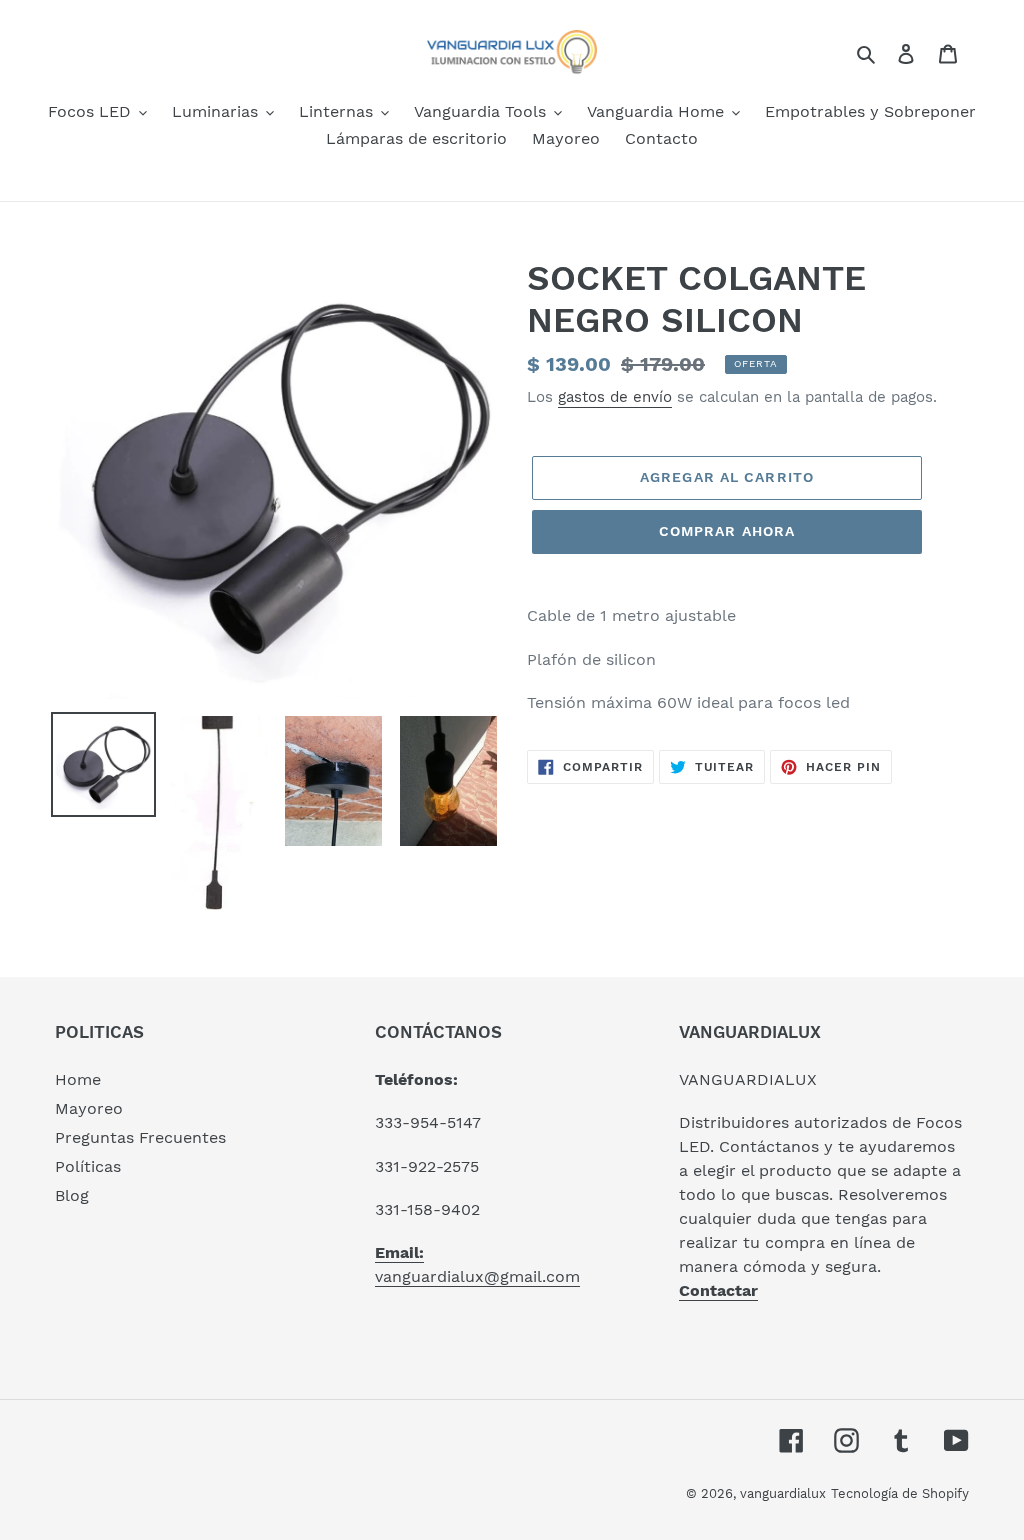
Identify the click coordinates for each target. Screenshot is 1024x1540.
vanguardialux (783, 1493)
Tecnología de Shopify (900, 1493)
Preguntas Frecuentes (140, 1137)
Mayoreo (89, 1108)
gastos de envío (615, 397)
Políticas (88, 1166)
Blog (72, 1195)
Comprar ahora (727, 531)
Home (78, 1079)
